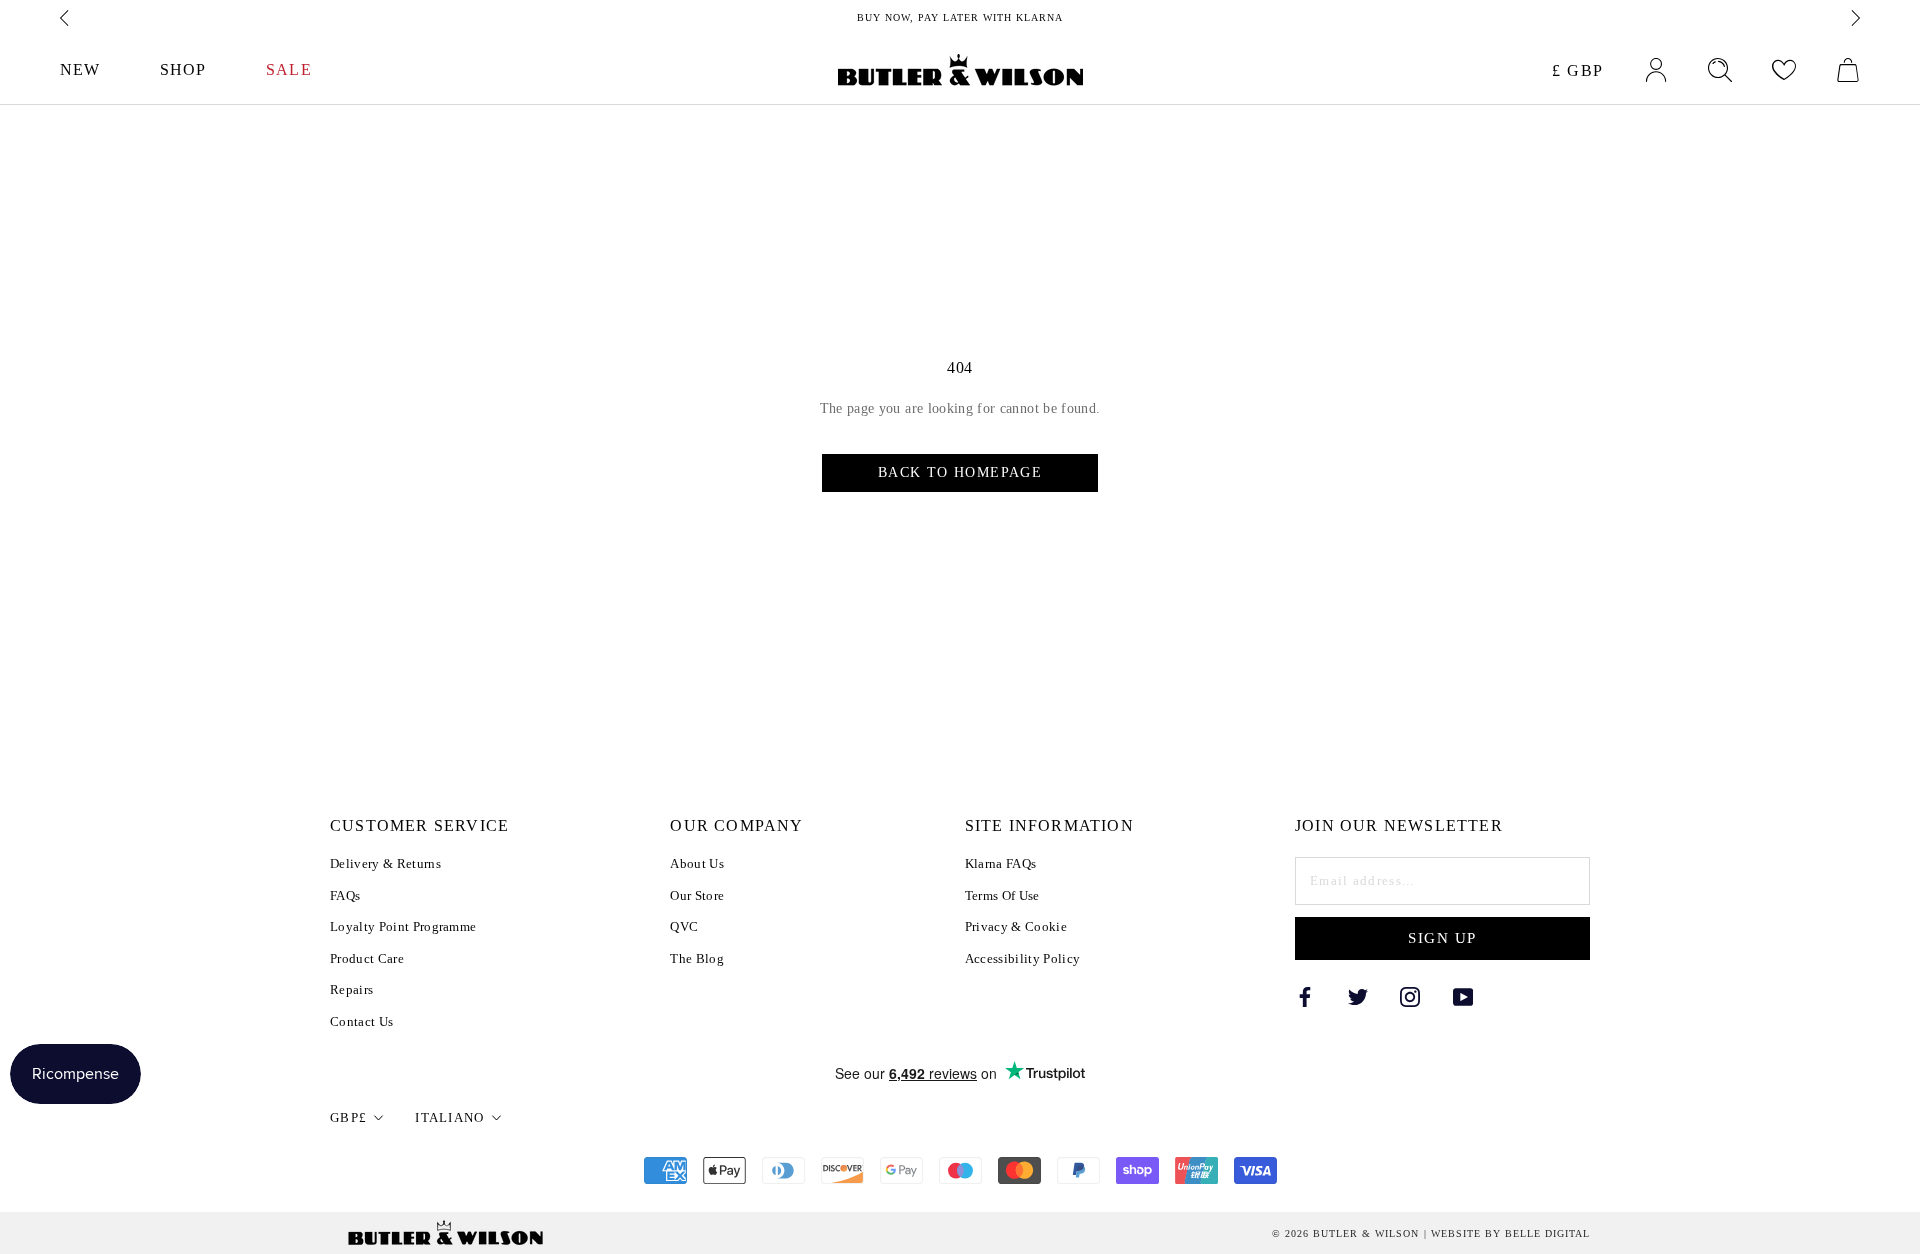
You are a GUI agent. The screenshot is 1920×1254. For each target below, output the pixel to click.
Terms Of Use (1002, 895)
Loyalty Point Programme (403, 926)
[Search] (1720, 70)
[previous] (66, 18)
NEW (80, 69)
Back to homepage (960, 472)
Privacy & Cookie (1016, 926)
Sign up (1442, 938)
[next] (1854, 18)
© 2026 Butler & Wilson (1345, 1234)
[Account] (1656, 70)
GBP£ (348, 1117)
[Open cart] (1848, 70)
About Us (697, 863)
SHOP (183, 69)
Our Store (697, 895)
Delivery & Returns (385, 863)
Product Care (367, 958)
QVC (684, 926)
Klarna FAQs (1001, 863)
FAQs (345, 895)
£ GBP (1578, 70)
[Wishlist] (1784, 70)
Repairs (351, 989)
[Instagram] (1410, 995)
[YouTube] (1463, 995)
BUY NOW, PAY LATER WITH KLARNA (960, 17)
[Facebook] (1305, 995)
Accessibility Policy (1023, 958)
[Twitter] (1358, 995)
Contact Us (361, 1021)
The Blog (697, 958)
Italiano (449, 1117)
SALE (288, 69)
